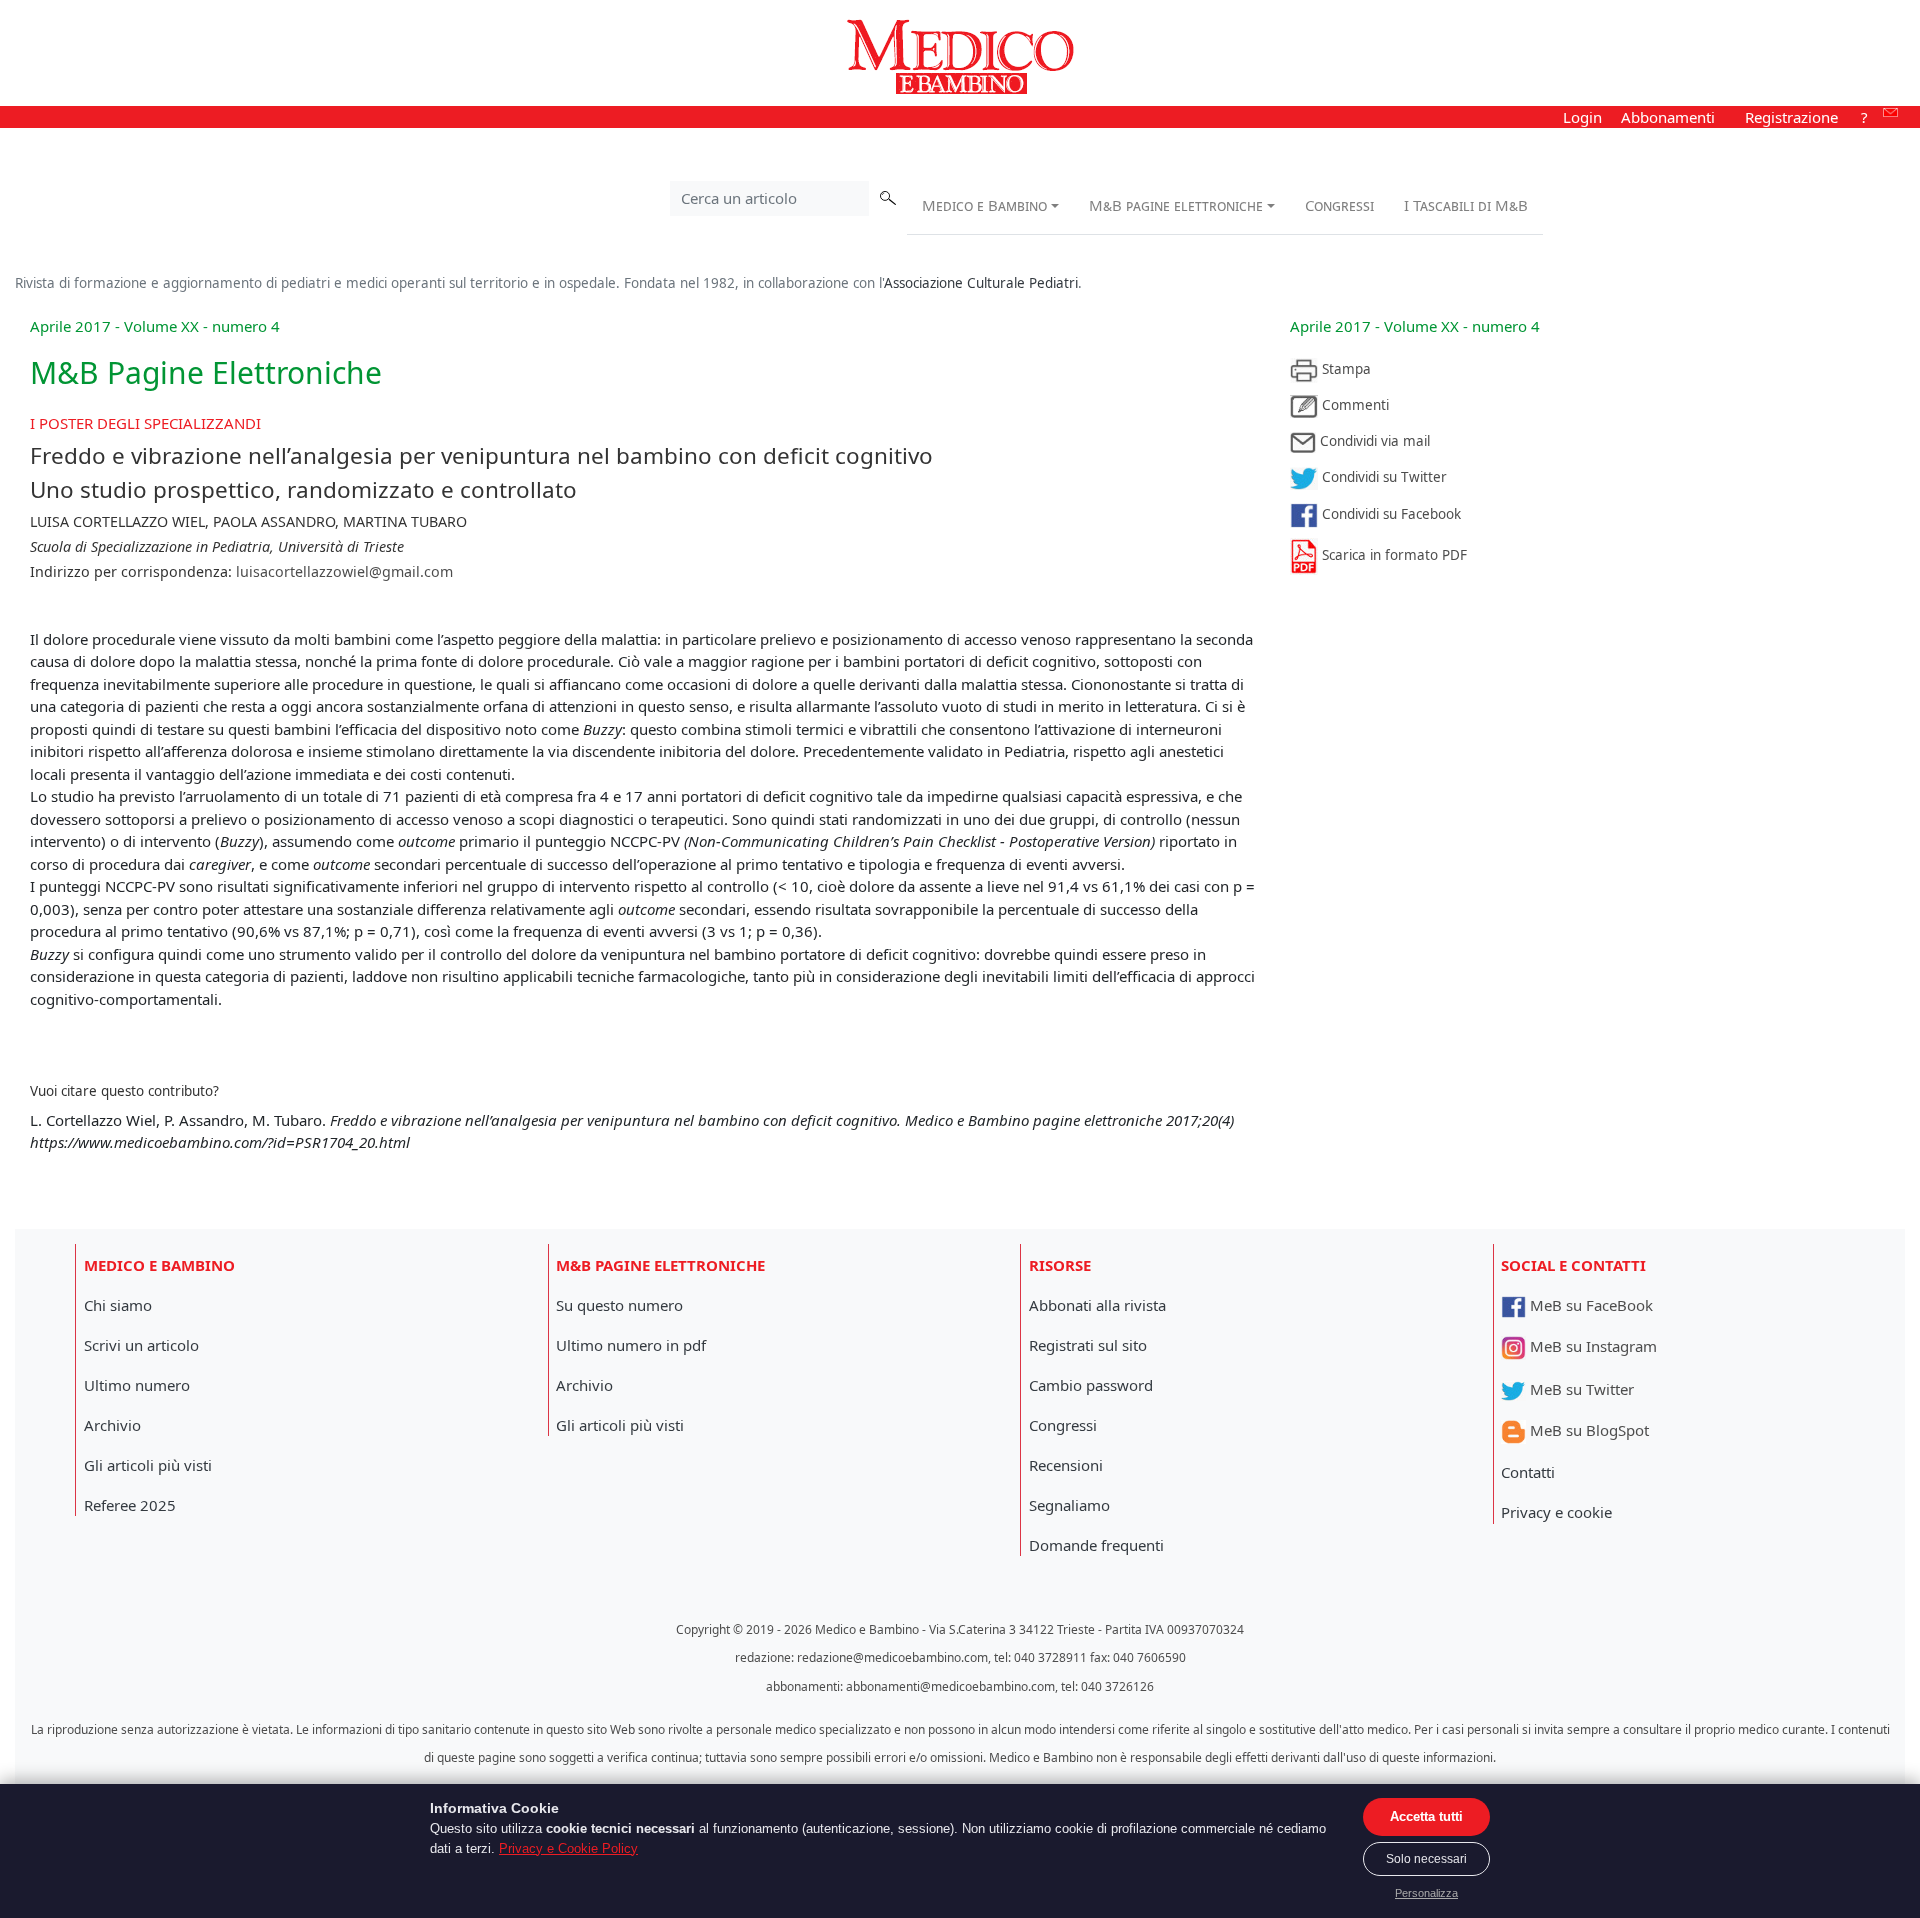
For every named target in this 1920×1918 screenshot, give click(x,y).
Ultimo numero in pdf (631, 1345)
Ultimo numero (137, 1385)
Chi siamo (118, 1305)
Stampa (1344, 369)
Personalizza (1426, 1893)
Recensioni (1066, 1465)
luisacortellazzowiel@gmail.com (344, 571)
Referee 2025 (130, 1505)
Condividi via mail (1373, 441)
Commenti (1353, 405)
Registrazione (1791, 117)
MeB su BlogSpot (1587, 1430)
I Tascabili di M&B (1466, 205)
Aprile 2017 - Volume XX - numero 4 (1415, 326)
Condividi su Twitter (1382, 477)
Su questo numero (619, 1305)
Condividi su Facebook (1389, 514)
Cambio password (1091, 1385)
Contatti (1528, 1472)
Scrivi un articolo (141, 1345)
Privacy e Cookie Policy (568, 1848)
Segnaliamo (1069, 1505)
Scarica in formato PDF (1392, 555)
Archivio (112, 1425)
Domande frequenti (1096, 1545)
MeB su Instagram (1591, 1346)
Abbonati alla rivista (1097, 1305)
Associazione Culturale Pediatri (981, 283)
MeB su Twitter (1580, 1389)
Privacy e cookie (1556, 1512)
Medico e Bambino (984, 205)
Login (1582, 117)
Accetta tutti (1426, 1816)
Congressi (1339, 205)
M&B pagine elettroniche (1176, 205)
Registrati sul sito (1088, 1345)
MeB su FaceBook (1589, 1305)
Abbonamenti (1668, 117)
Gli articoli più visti (148, 1465)
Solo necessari (1426, 1859)
